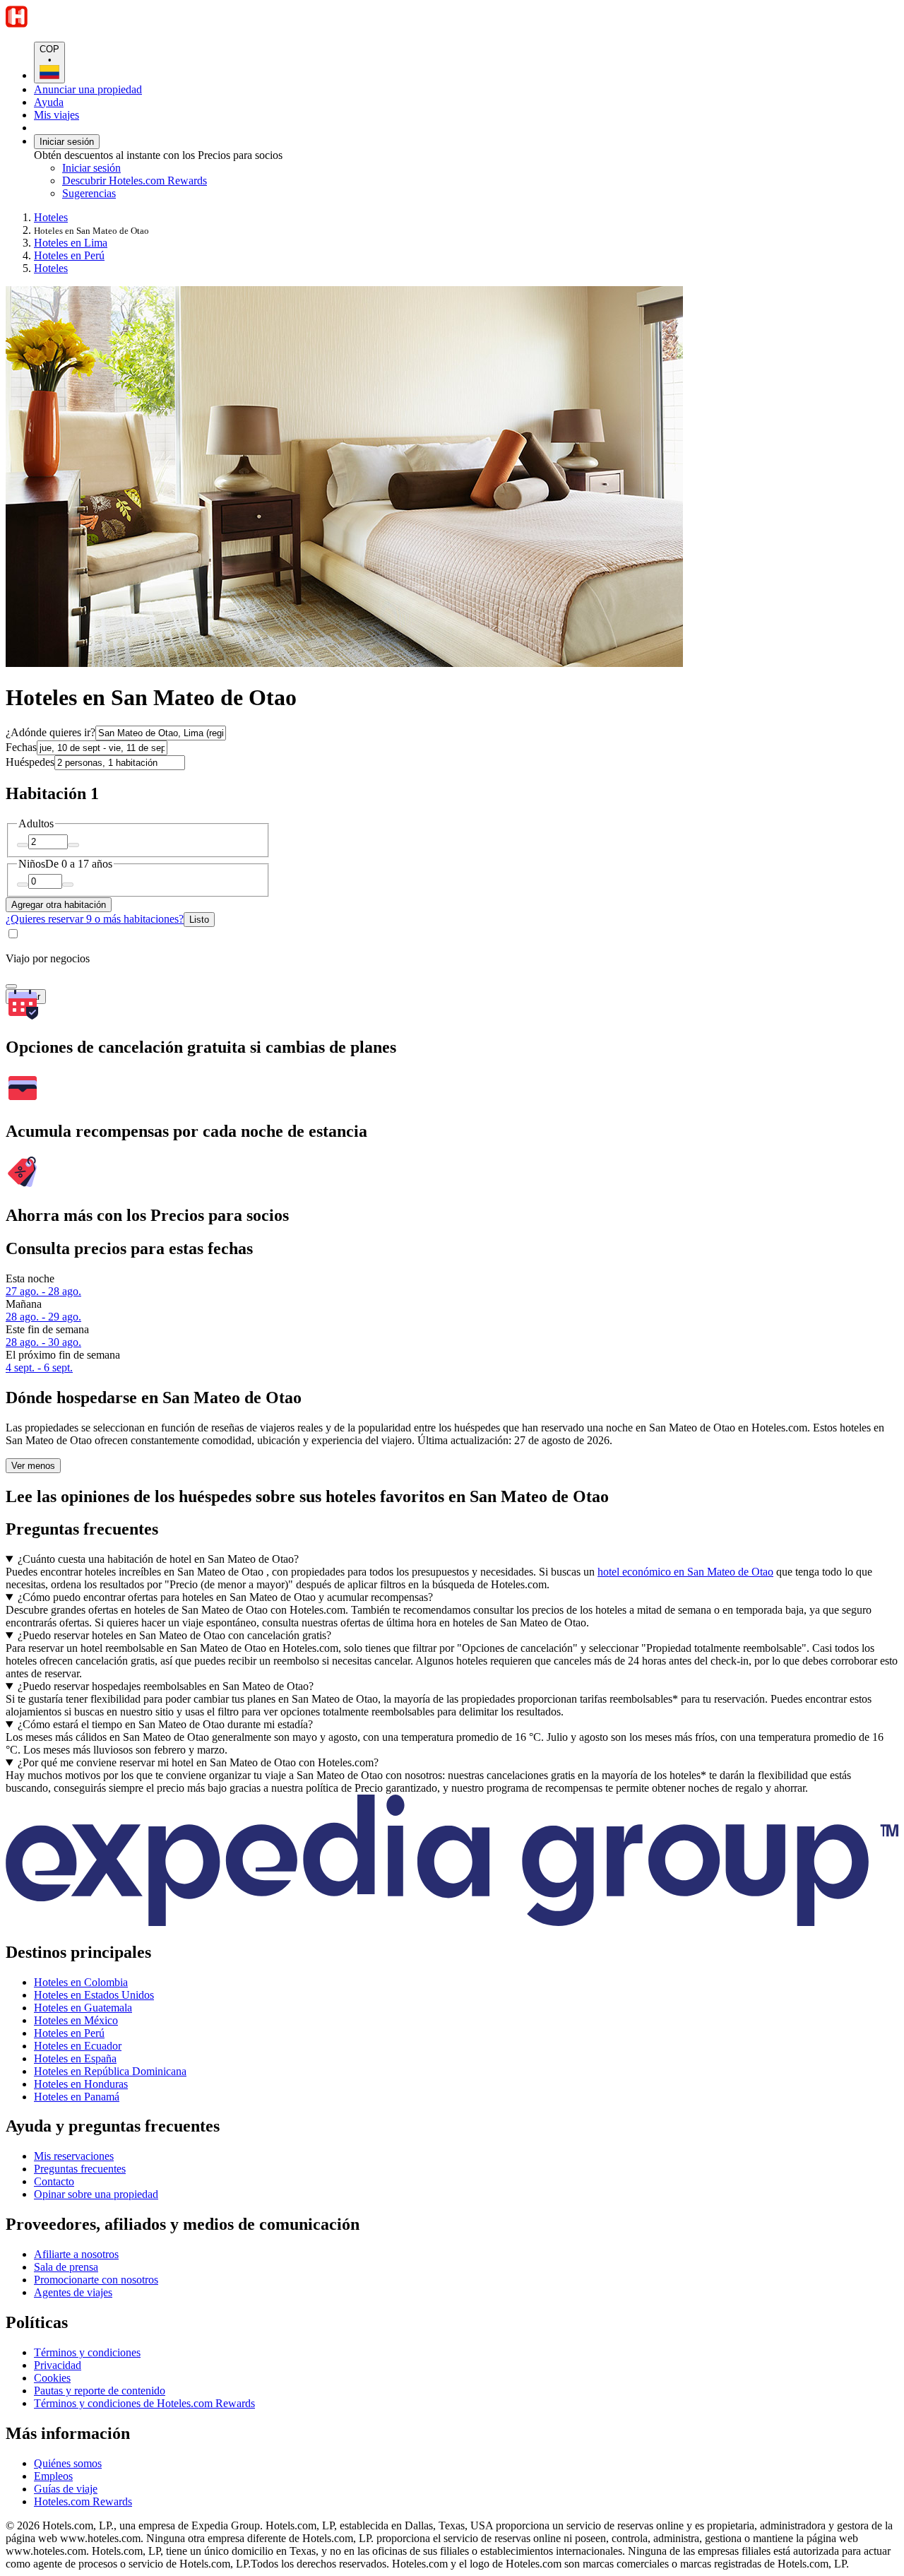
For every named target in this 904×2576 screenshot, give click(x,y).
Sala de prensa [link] (66, 2267)
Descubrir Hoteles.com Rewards (135, 181)
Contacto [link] (54, 2181)
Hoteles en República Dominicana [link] (110, 2071)
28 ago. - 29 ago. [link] (43, 1317)
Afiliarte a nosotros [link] (76, 2254)
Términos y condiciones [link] (87, 2352)
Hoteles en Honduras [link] (81, 2084)
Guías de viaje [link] (66, 2489)
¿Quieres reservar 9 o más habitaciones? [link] (95, 919)
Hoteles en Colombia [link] (81, 1982)
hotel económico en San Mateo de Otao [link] (685, 1572)
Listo (199, 920)
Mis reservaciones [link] (74, 2156)
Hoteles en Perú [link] (69, 255)
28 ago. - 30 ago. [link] (43, 1342)
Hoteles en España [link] (75, 2058)
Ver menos (33, 1466)
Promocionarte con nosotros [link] (96, 2280)
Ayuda (49, 102)
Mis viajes (56, 115)
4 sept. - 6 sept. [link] (39, 1367)
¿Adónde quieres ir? (50, 732)
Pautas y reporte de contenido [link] (100, 2391)
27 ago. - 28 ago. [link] (43, 1291)
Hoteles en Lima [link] (71, 243)
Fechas (21, 747)
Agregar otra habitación (59, 905)
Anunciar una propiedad (88, 89)
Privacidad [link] (58, 2365)
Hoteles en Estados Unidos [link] (94, 1995)
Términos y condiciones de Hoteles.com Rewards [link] (144, 2403)
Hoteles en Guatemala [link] (83, 2008)
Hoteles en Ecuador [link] (78, 2046)
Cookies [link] (52, 2378)
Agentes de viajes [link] (73, 2292)
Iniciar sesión (67, 142)
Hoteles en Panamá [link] (77, 2097)
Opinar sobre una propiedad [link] (96, 2194)
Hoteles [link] (51, 217)
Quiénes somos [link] (68, 2463)
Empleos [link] (53, 2476)
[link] (180, 194)
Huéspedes (30, 762)
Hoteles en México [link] (76, 2020)
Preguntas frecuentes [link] (80, 2169)
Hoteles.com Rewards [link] (83, 2501)
